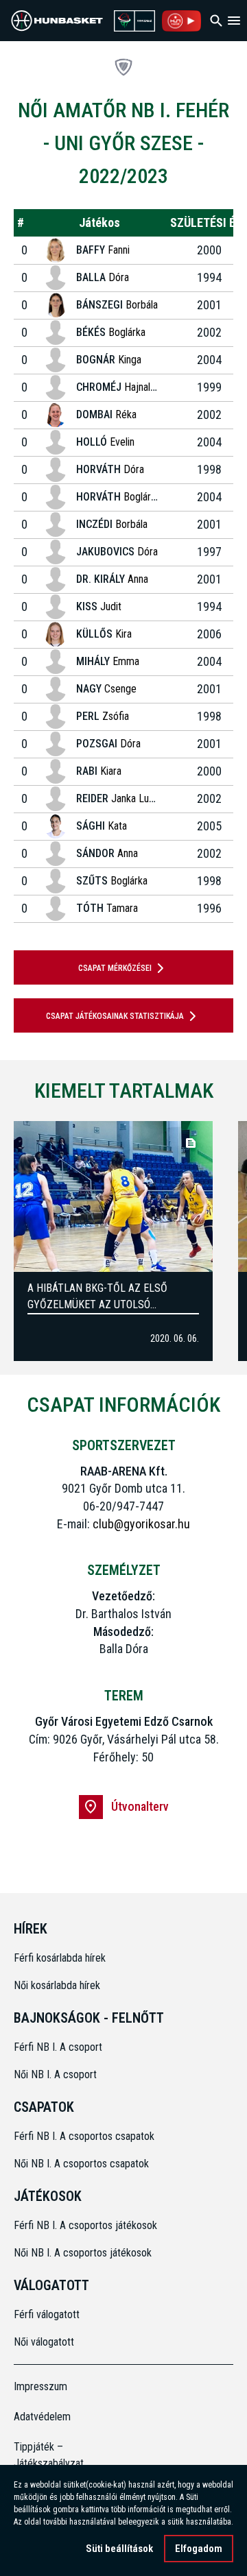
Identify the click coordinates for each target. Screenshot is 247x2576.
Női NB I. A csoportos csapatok (83, 2164)
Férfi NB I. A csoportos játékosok (85, 2225)
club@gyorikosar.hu (141, 1524)
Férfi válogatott (47, 2314)
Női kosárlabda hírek (57, 1985)
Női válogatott (44, 2342)
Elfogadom (199, 2549)
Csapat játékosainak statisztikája (115, 1016)
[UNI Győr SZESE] (123, 67)
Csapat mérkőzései (115, 968)
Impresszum (40, 2386)
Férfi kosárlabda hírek (60, 1958)
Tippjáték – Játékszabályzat (41, 2455)
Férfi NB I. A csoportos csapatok (85, 2136)
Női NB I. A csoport (55, 2074)
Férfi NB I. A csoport (58, 2047)
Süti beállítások (119, 2549)
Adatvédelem (41, 2417)
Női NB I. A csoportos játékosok (83, 2253)
